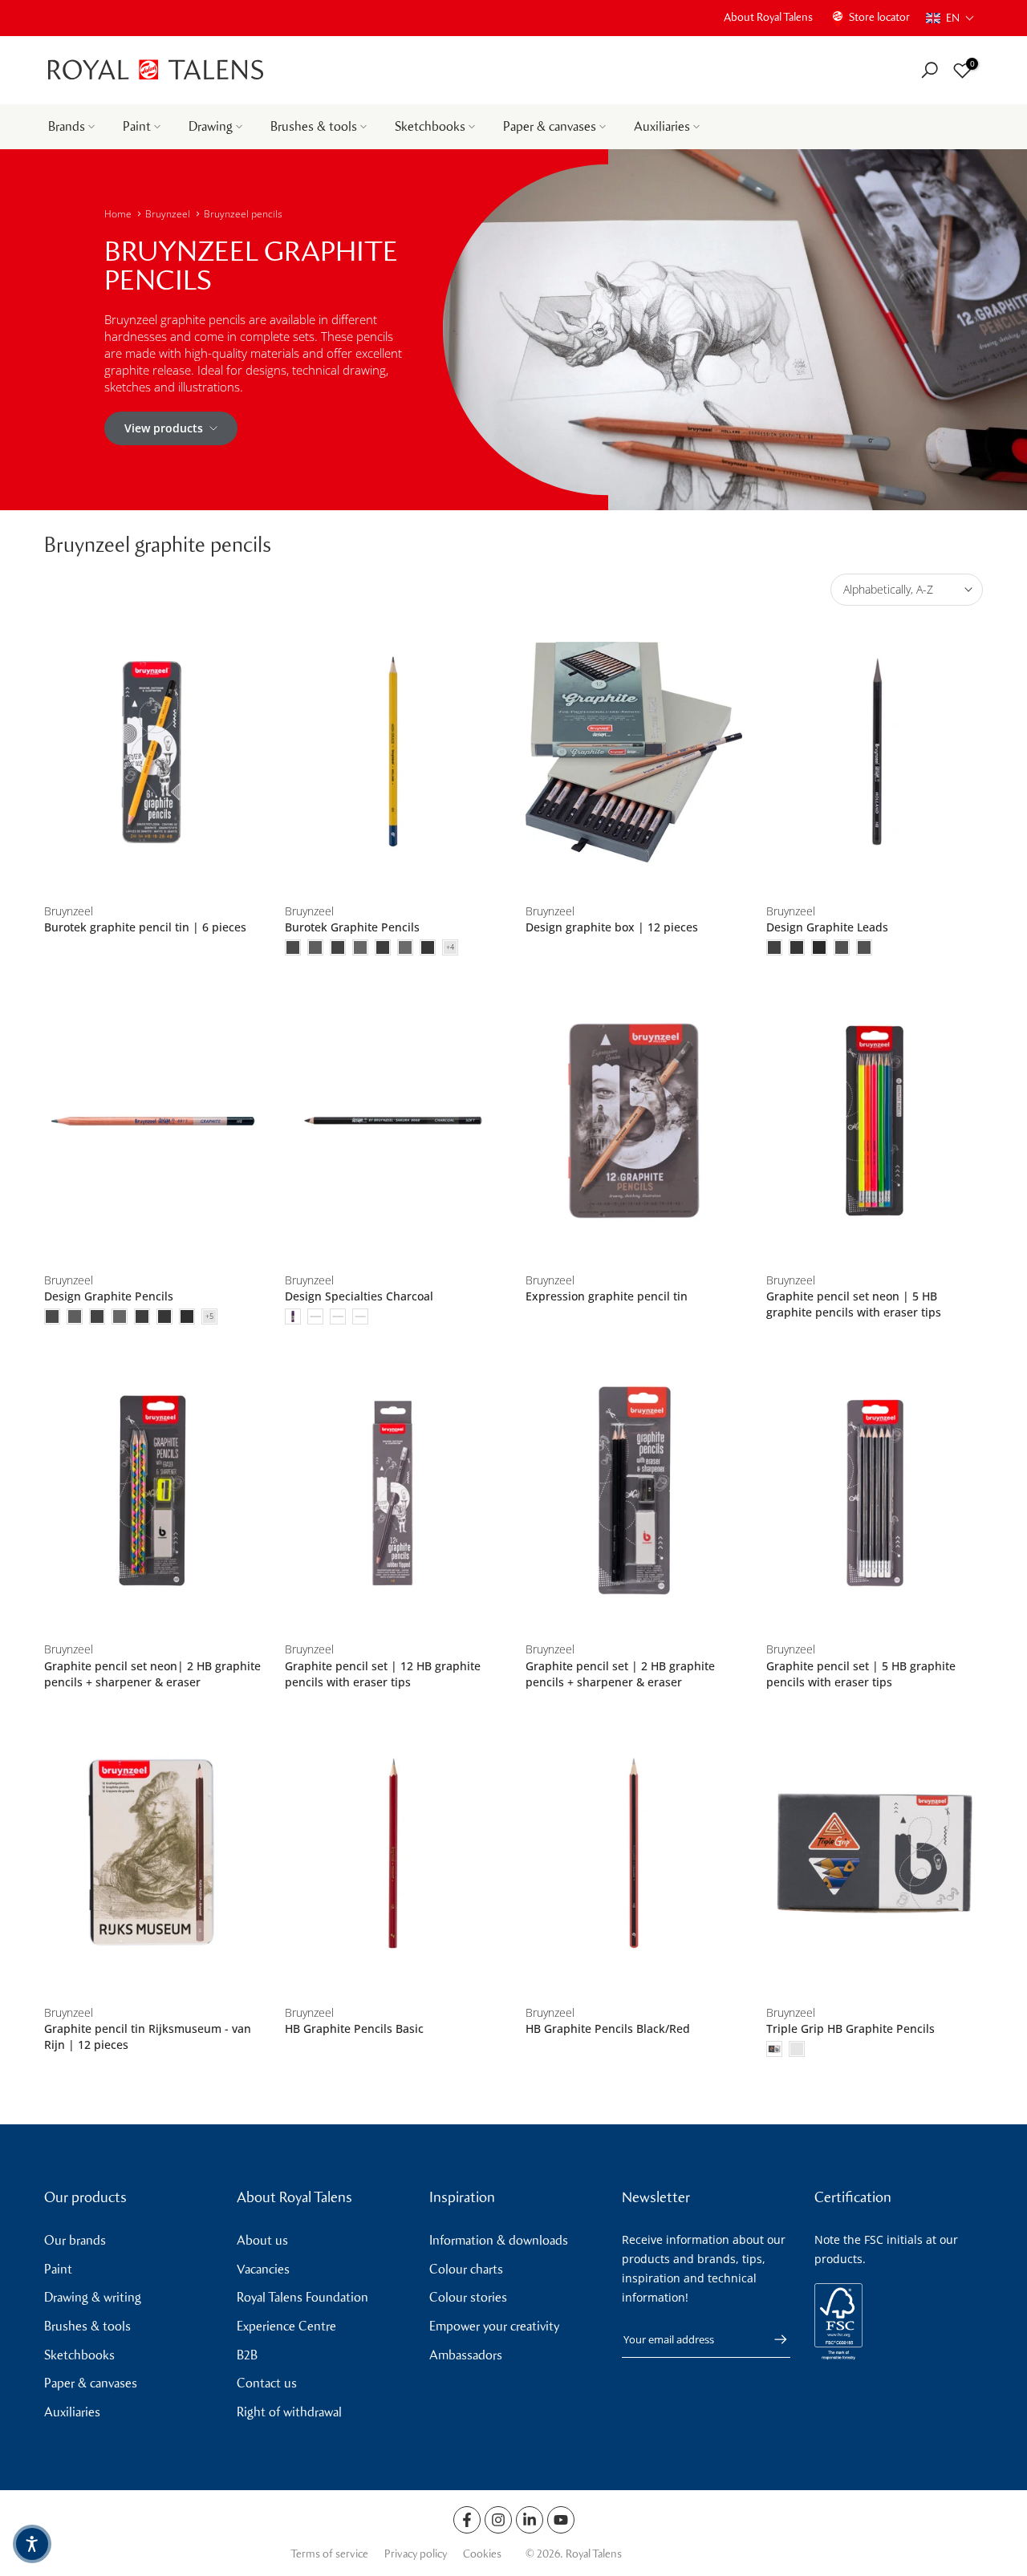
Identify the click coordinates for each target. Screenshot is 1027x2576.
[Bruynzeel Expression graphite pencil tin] (634, 1121)
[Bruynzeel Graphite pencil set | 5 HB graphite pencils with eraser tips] (875, 1490)
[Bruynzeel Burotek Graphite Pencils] (393, 752)
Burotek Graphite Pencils (352, 927)
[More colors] (450, 947)
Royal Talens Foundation (302, 2297)
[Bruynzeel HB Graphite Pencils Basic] (393, 1854)
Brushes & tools (314, 126)
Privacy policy (416, 2554)
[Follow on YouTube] (561, 2520)
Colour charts (466, 2269)
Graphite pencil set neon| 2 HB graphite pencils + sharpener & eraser (152, 1674)
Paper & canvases (550, 126)
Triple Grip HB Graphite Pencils (850, 2028)
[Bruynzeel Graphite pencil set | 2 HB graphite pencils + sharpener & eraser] (634, 1490)
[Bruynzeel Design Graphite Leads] (875, 752)
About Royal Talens (768, 17)
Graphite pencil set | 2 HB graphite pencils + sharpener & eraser (620, 1674)
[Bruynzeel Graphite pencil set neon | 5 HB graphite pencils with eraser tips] (875, 1121)
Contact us (267, 2383)
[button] (950, 18)
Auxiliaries (662, 126)
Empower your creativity (494, 2326)
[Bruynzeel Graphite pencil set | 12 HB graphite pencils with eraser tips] (393, 1490)
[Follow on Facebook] (467, 2520)
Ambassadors (466, 2355)
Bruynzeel (168, 214)
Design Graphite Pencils (109, 1296)
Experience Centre (286, 2326)
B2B (247, 2355)
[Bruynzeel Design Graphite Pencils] (152, 1121)
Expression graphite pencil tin (607, 1296)
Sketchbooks (430, 126)
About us (262, 2240)
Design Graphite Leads (827, 927)
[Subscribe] (773, 2339)
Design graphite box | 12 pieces (612, 927)
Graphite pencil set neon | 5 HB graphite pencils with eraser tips (854, 1304)
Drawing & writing (93, 2297)
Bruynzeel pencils (243, 214)
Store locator (879, 17)
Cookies (482, 2554)
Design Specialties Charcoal (359, 1296)
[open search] (930, 70)
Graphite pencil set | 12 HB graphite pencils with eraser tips (383, 1674)
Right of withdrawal (289, 2412)
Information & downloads (499, 2240)
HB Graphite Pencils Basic (354, 2028)
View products (164, 428)
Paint (137, 126)
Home (118, 214)
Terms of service (329, 2554)
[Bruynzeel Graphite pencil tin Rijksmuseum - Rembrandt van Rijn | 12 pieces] (152, 1854)
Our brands (75, 2240)
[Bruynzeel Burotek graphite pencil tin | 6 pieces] (152, 752)
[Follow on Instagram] (498, 2520)
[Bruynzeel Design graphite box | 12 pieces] (634, 752)
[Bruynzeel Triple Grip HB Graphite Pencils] (875, 1854)
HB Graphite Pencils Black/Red (608, 2028)
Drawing (211, 126)
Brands (67, 126)
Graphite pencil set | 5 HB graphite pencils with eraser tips (861, 1674)
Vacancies (263, 2269)
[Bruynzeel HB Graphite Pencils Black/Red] (634, 1854)
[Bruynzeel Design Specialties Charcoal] (393, 1121)
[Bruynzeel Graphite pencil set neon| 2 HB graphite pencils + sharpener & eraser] (152, 1490)
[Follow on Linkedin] (530, 2520)
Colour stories (468, 2297)
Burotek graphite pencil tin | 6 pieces (145, 927)
